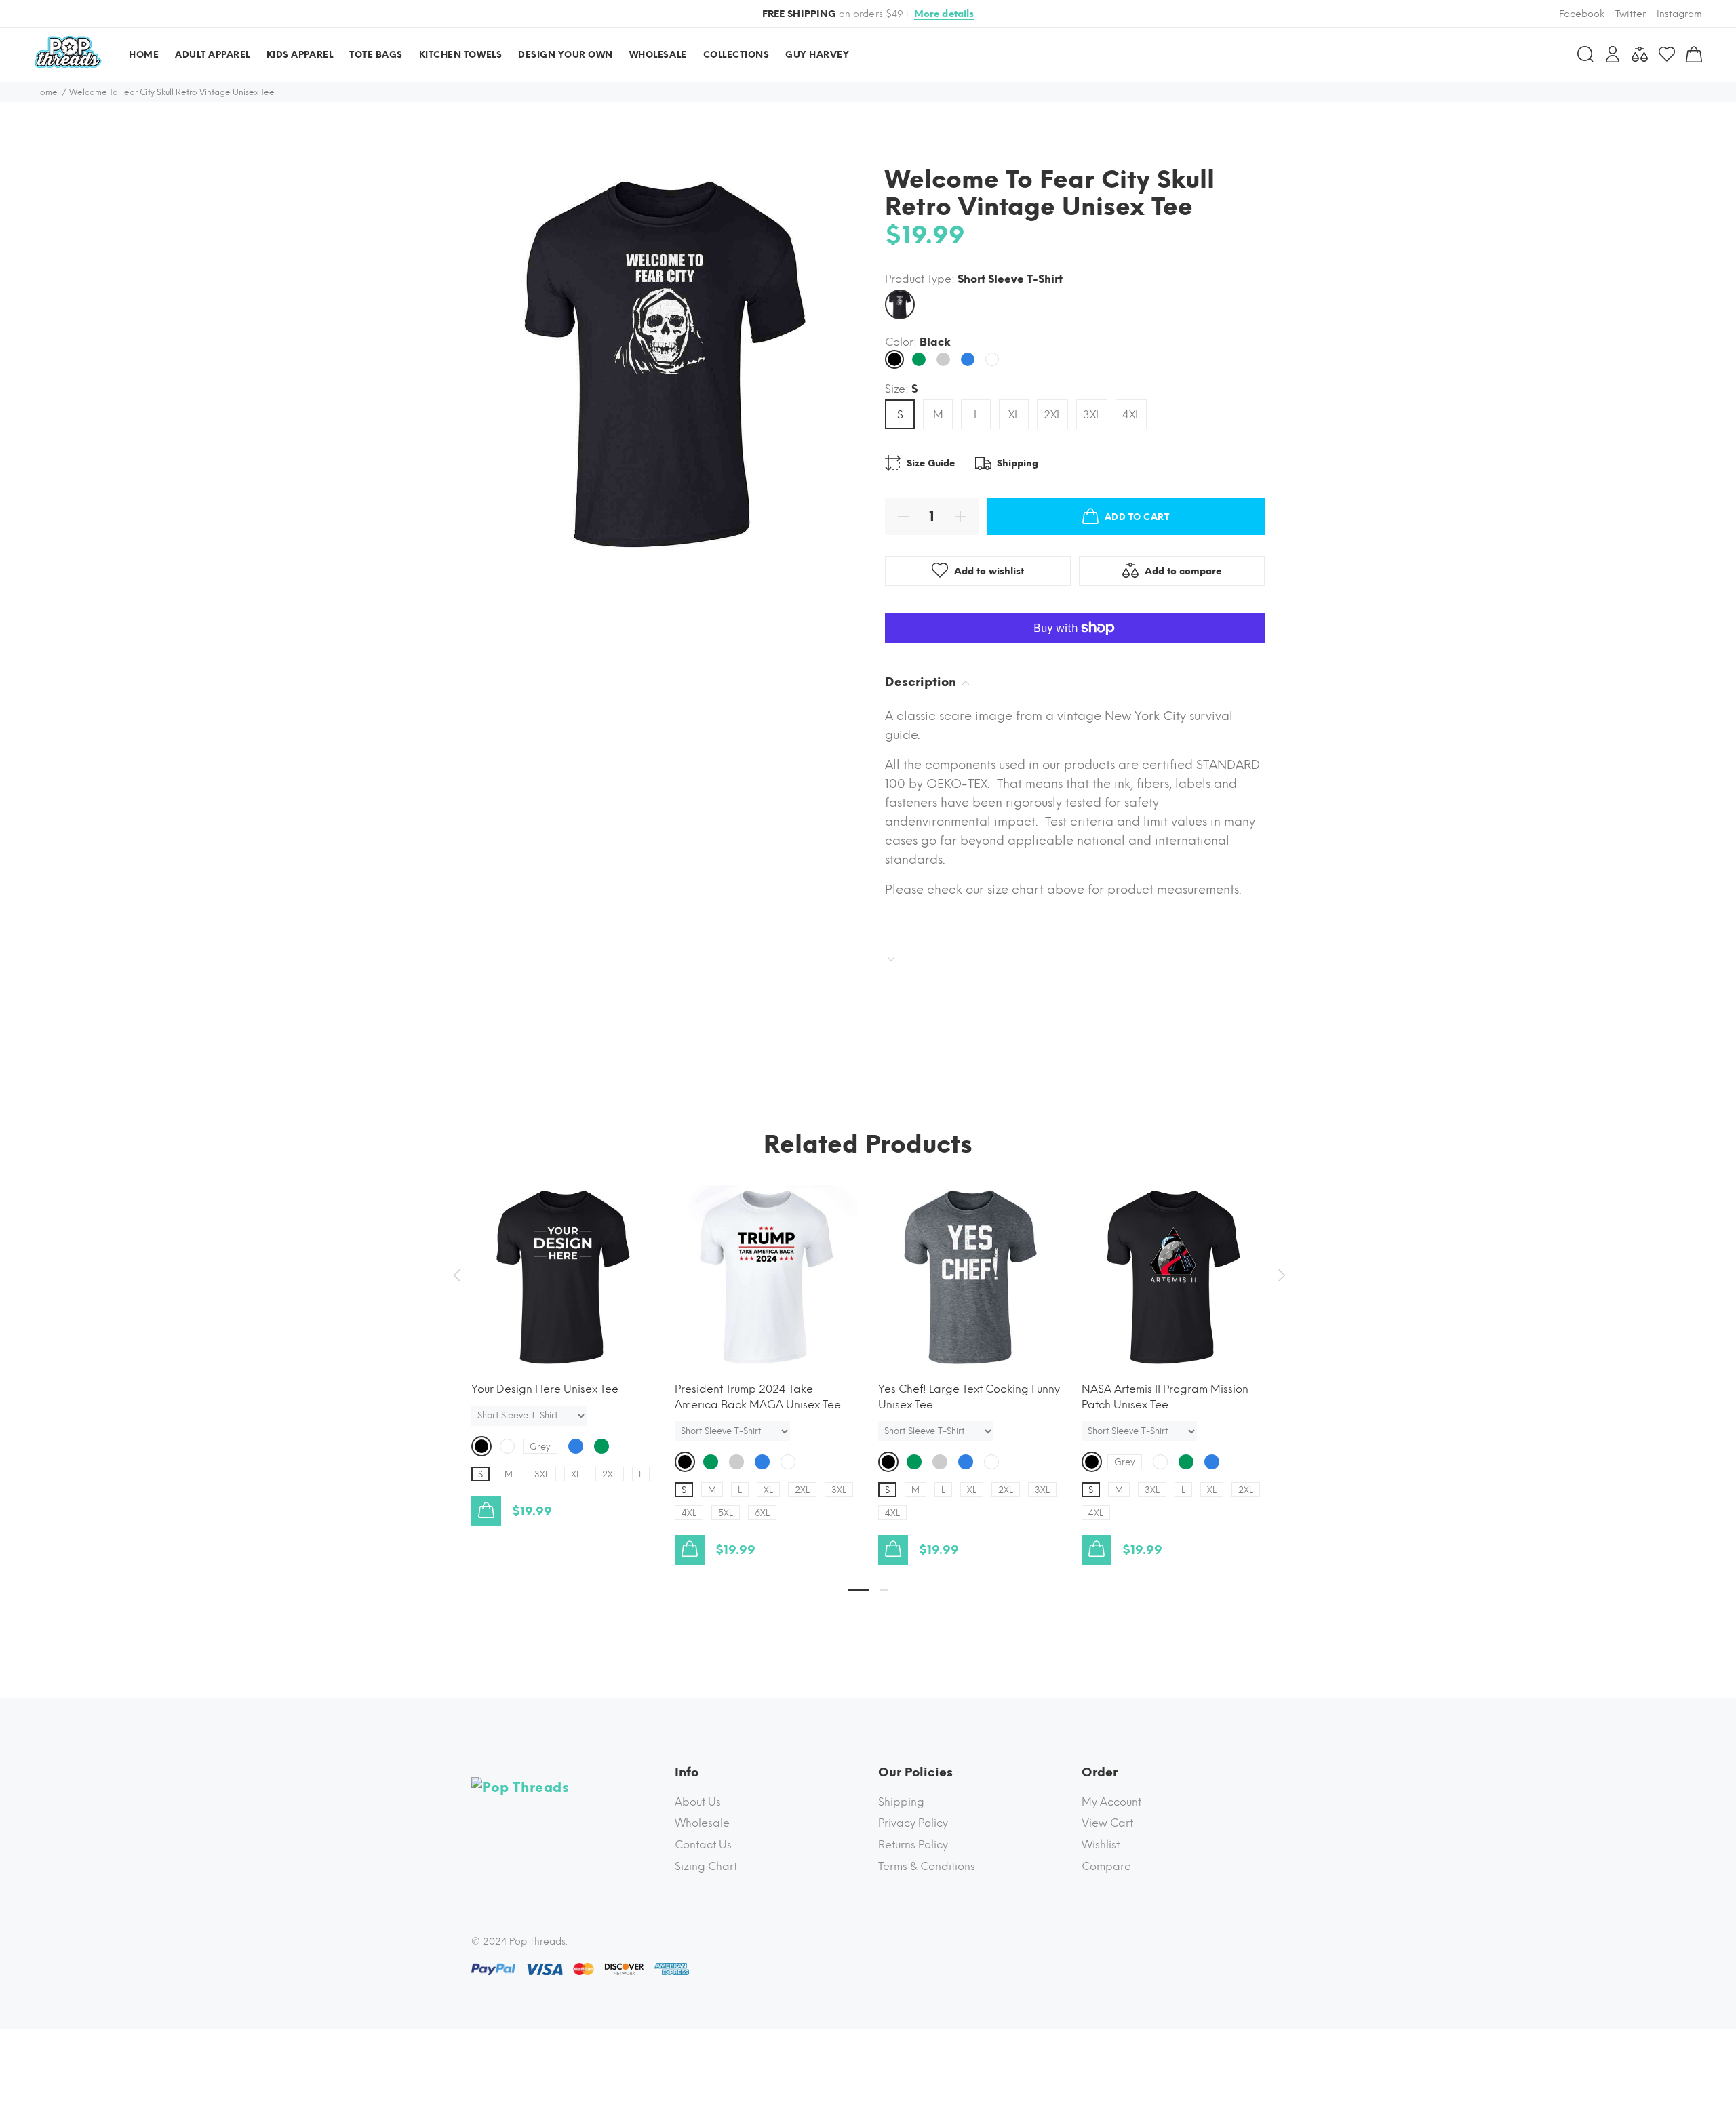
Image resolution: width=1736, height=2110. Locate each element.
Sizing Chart (706, 1866)
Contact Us (703, 1845)
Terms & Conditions (927, 1866)
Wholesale (702, 1823)
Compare (1106, 1866)
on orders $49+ (868, 14)
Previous (456, 1275)
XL (1014, 415)
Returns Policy (913, 1845)
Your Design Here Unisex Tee (545, 1389)
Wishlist (1101, 1845)
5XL (726, 1513)
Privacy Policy (913, 1823)
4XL (1131, 415)
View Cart (1107, 1823)
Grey (540, 1447)
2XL (1052, 415)
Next (1280, 1275)
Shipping (901, 1802)
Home (46, 92)
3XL (1092, 415)
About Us (698, 1802)
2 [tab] (884, 1590)
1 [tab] (859, 1590)
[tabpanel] (563, 1342)
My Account (1111, 1802)
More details (944, 14)
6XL (762, 1513)
